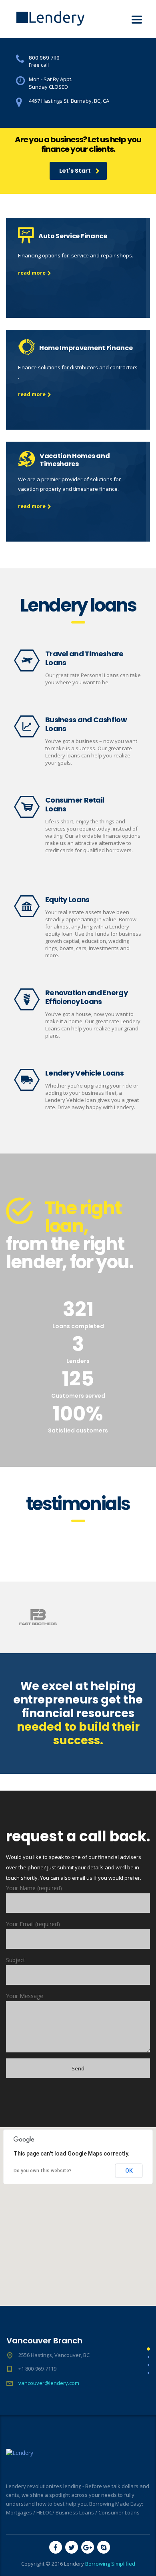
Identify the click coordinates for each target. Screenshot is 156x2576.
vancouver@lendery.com (49, 2383)
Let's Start (75, 171)
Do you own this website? (43, 2171)
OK (129, 2171)
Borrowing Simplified (110, 2564)
